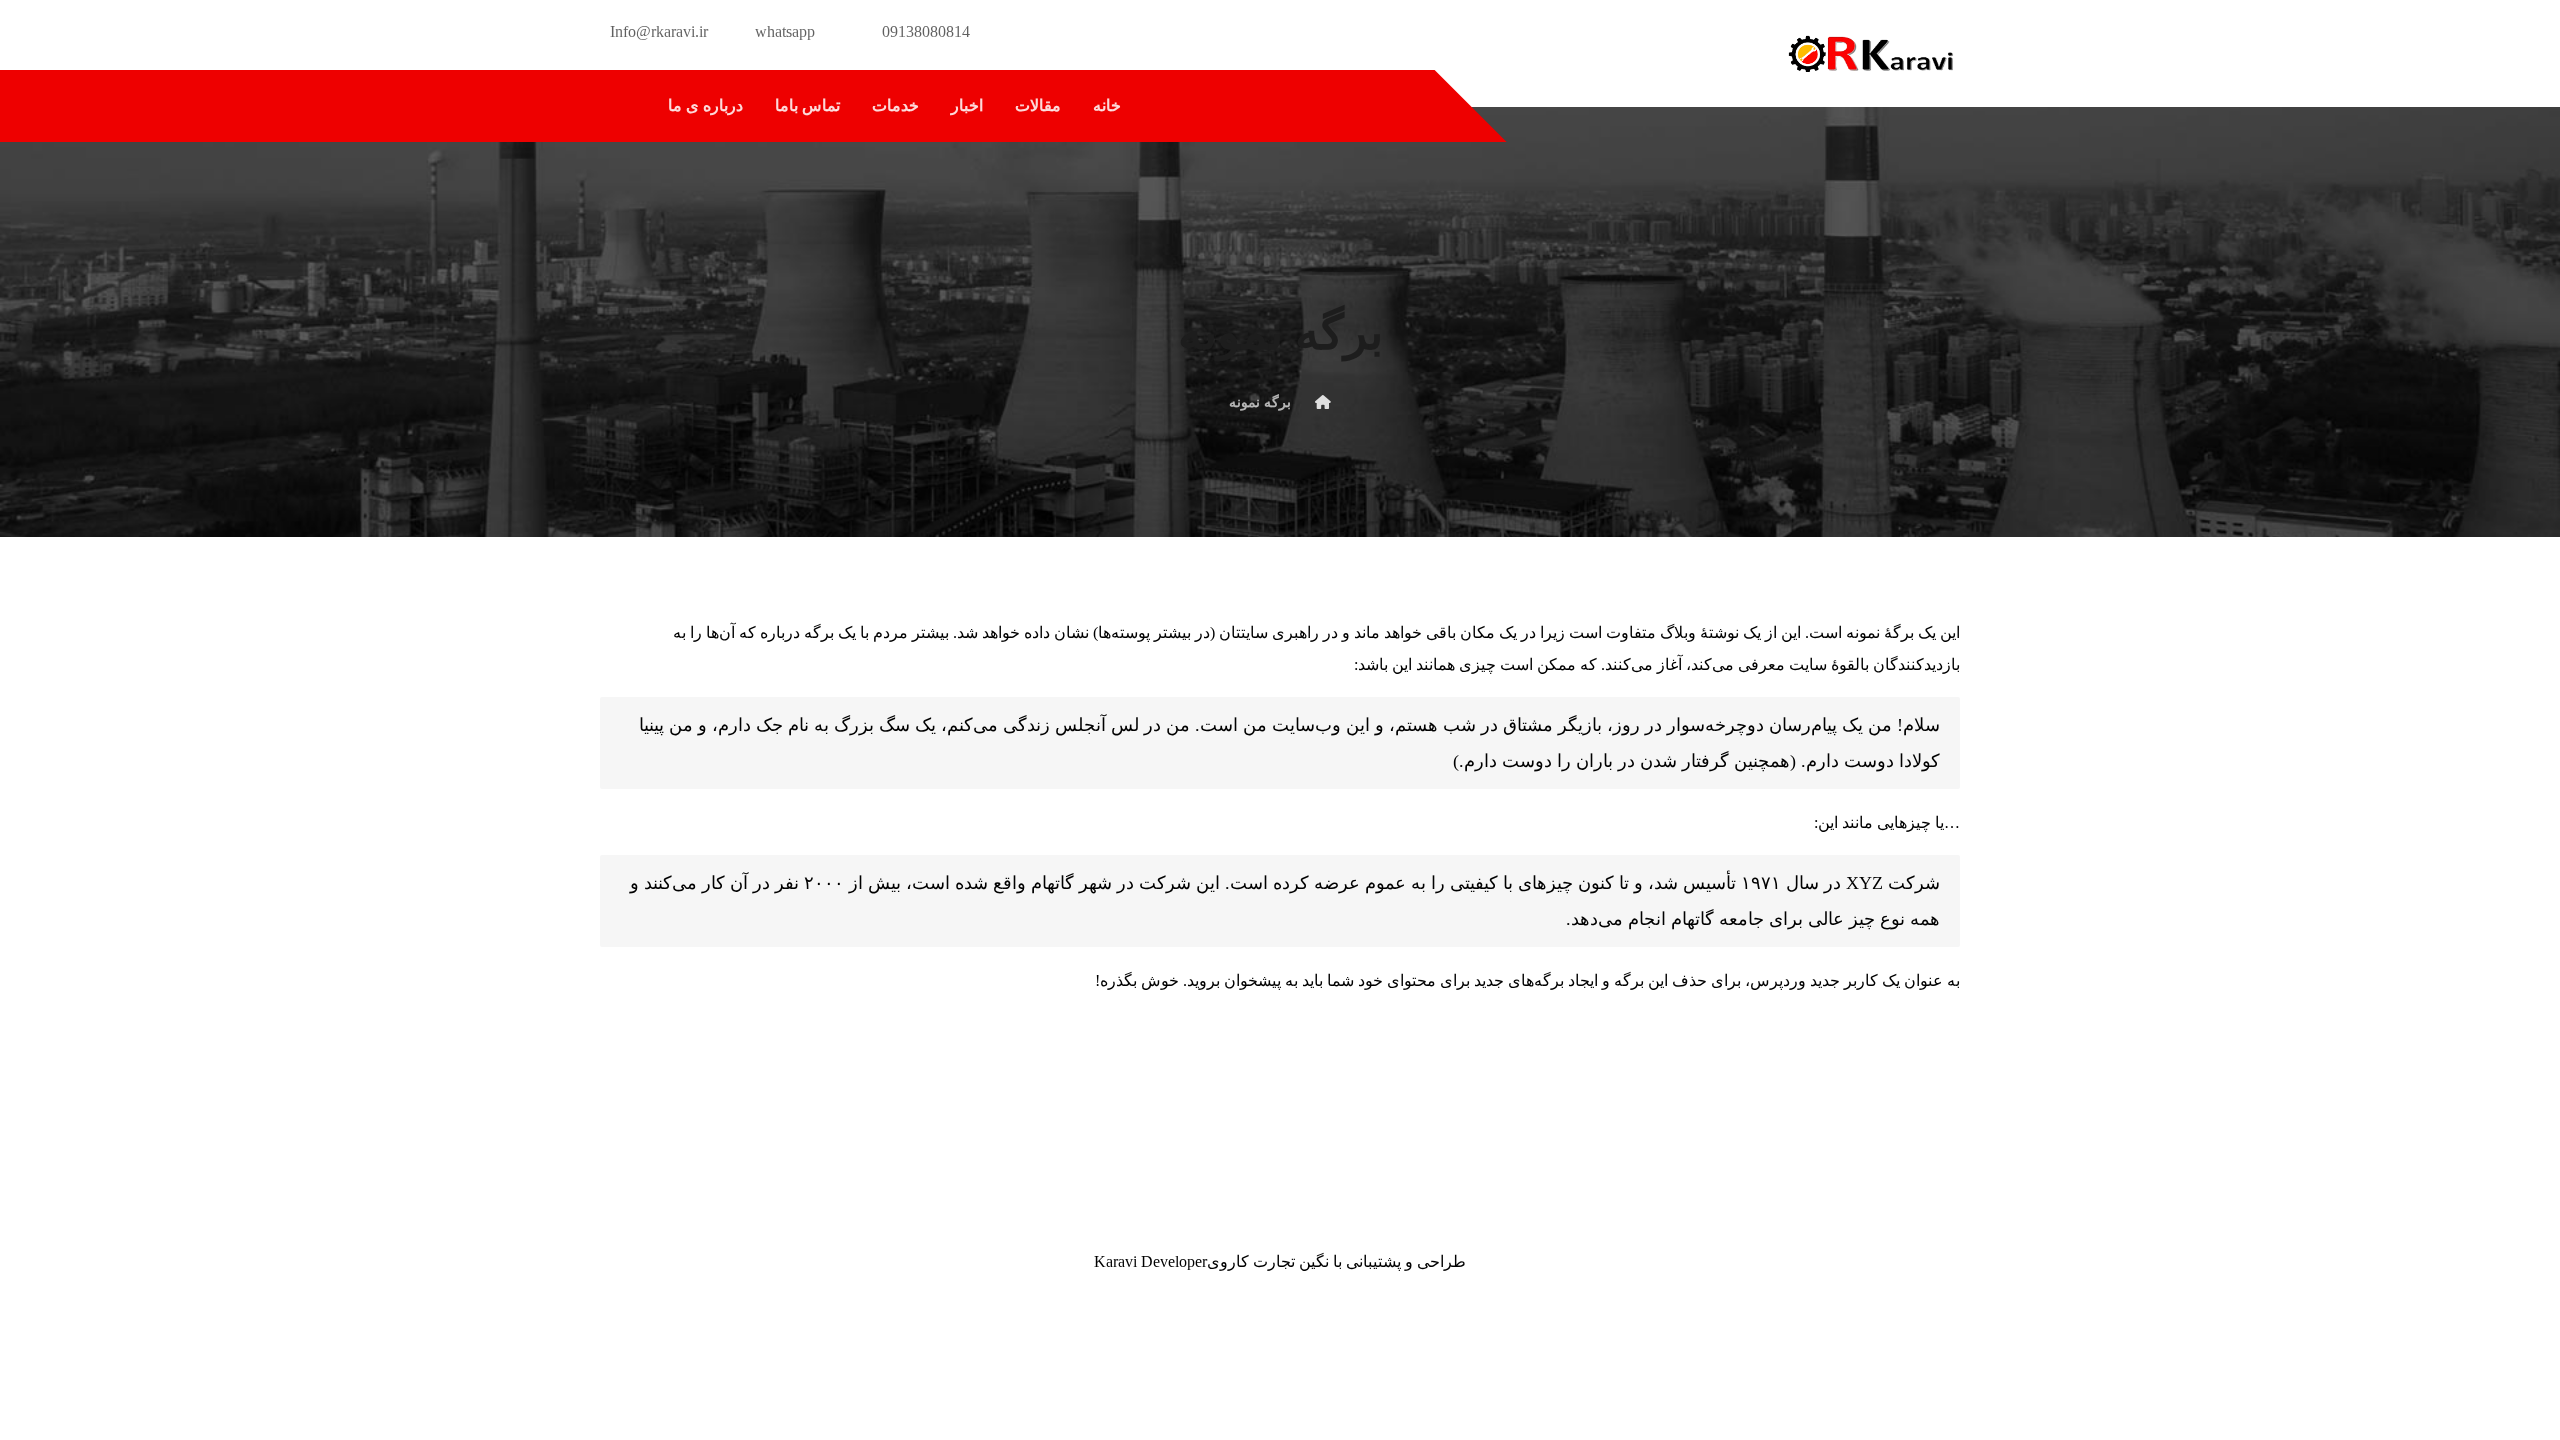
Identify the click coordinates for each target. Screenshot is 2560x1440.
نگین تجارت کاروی (1268, 1261)
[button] (621, 106)
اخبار (967, 105)
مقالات (1038, 105)
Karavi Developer (1150, 1261)
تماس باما (807, 105)
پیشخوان (1252, 980)
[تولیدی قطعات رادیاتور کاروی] (1870, 53)
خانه (1107, 105)
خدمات (895, 105)
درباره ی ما (705, 105)
